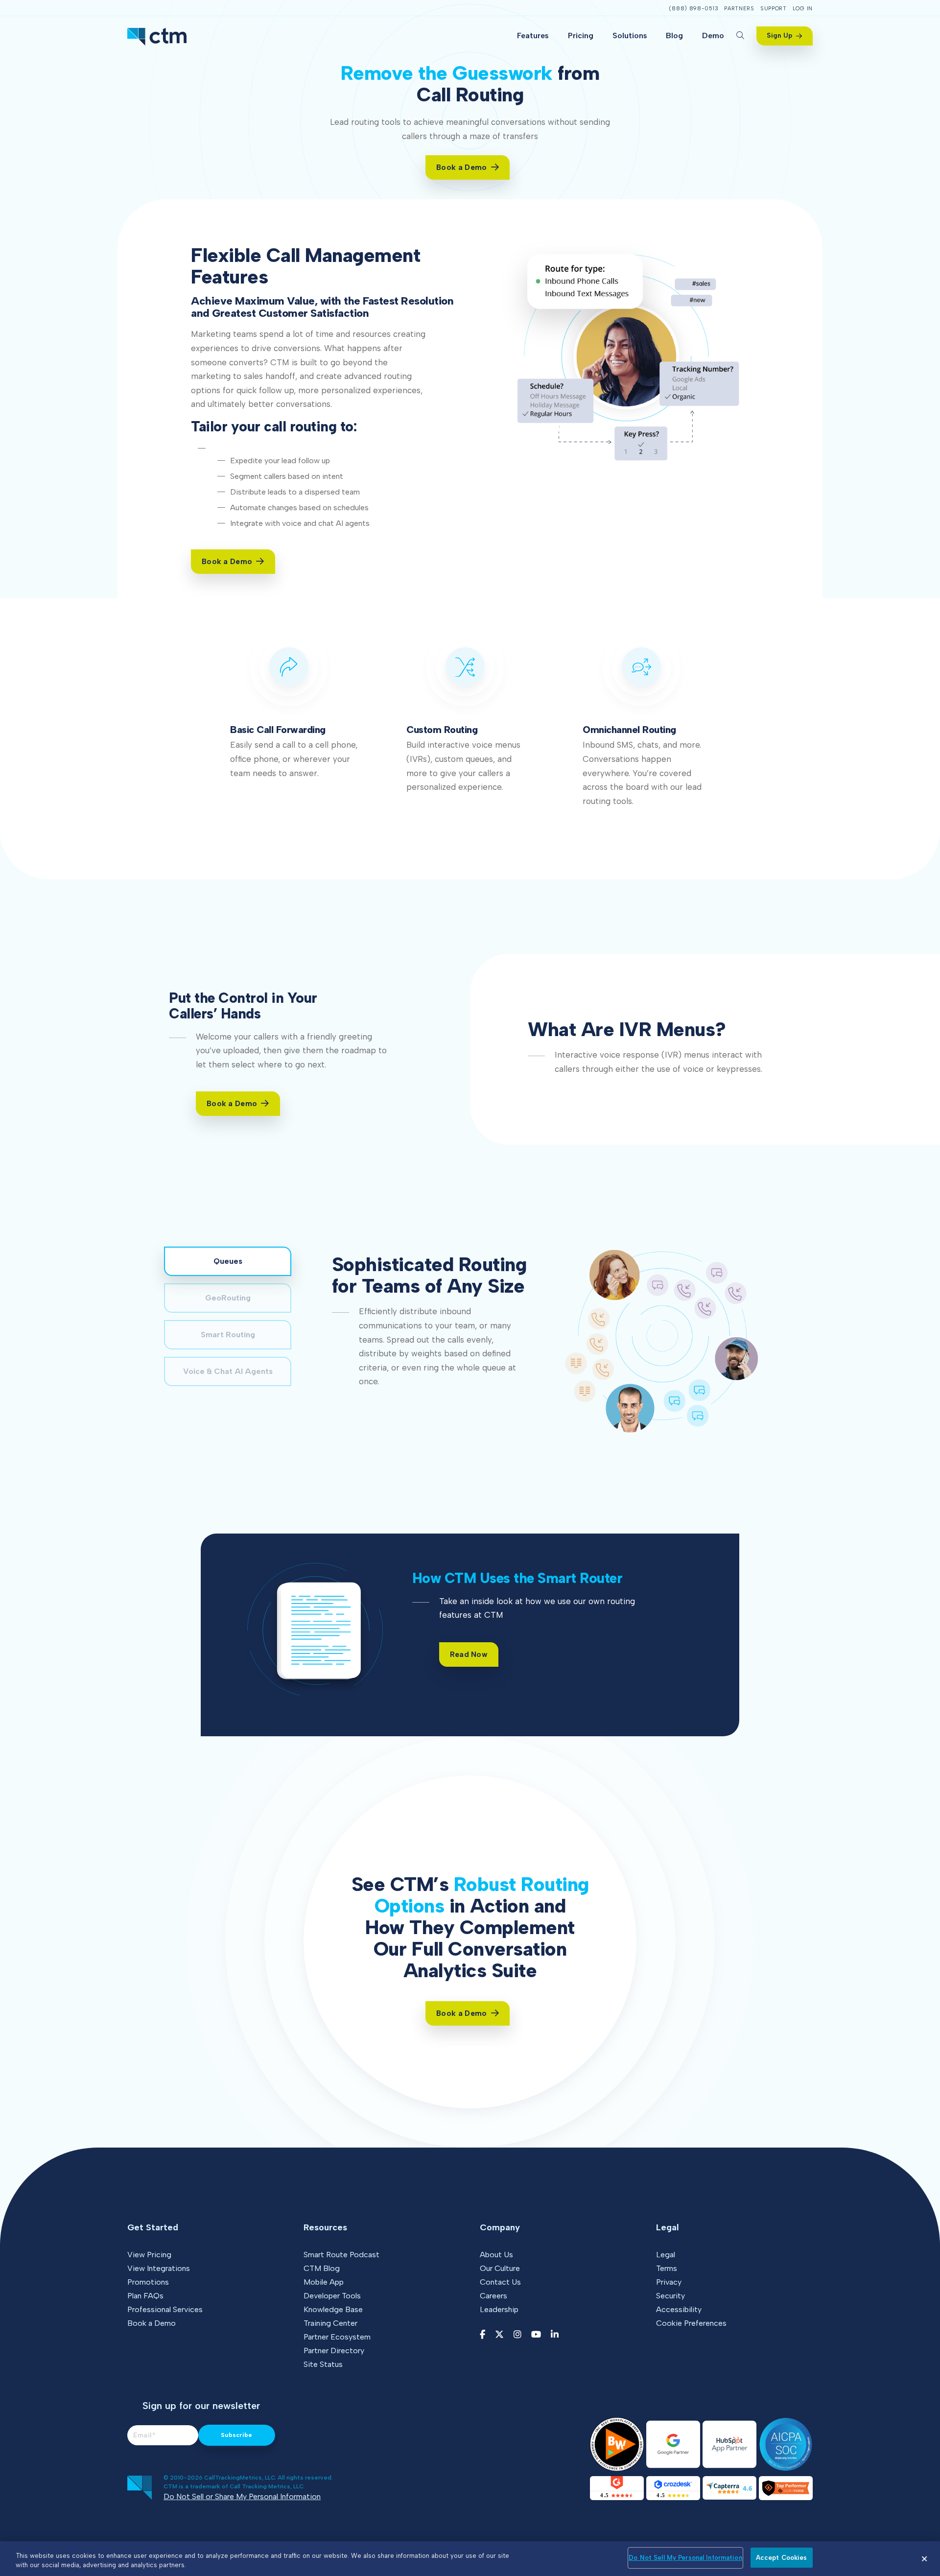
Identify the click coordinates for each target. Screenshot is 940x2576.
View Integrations (159, 2268)
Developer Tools (332, 2296)
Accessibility (679, 2309)
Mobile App (324, 2282)
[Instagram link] (517, 2335)
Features (533, 35)
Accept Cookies (782, 2558)
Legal (666, 2255)
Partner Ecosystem (337, 2337)
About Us (496, 2255)
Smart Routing (228, 1335)
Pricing (581, 35)
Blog (674, 35)
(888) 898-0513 (693, 9)
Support (774, 9)
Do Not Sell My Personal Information (685, 2558)
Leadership (499, 2309)
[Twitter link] (499, 2335)
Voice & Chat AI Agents (228, 1371)
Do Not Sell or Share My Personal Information (242, 2496)
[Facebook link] (482, 2335)
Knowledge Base (333, 2309)
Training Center (330, 2323)
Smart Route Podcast (341, 2255)
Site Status (323, 2364)
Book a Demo (152, 2323)
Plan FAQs (145, 2296)
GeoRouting (228, 1298)
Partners (739, 9)
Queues (228, 1261)
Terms (667, 2268)
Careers (493, 2296)
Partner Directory (334, 2351)
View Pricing (149, 2255)
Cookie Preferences (691, 2323)
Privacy (669, 2282)
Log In (803, 9)
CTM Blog (322, 2268)
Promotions (148, 2282)
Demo (713, 35)
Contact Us (500, 2282)
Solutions (630, 35)
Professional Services (165, 2309)
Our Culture (500, 2268)
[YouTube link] (536, 2335)
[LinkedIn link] (555, 2335)
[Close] (924, 2559)
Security (670, 2296)
